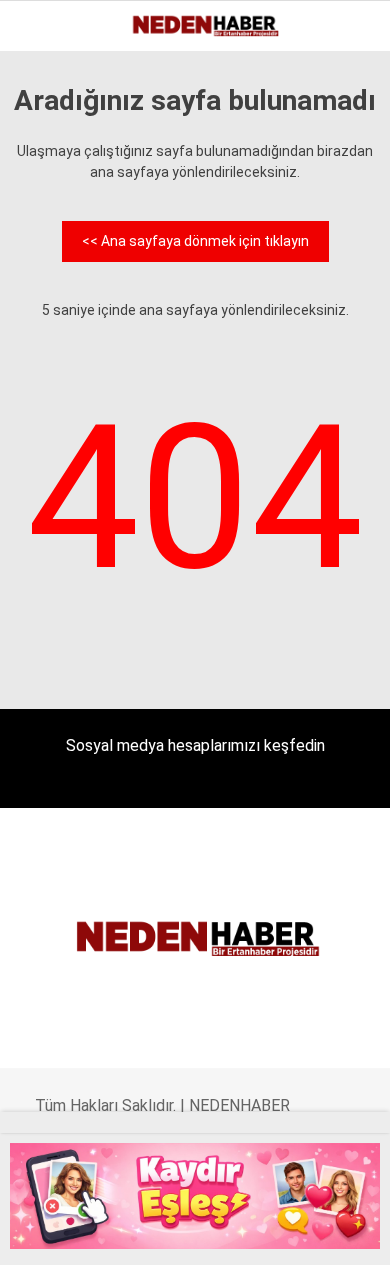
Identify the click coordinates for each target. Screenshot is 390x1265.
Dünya (52, 245)
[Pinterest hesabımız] (221, 1232)
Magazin (61, 326)
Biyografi (64, 205)
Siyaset (58, 367)
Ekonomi (60, 164)
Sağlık (54, 407)
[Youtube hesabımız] (177, 1232)
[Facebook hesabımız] (47, 1232)
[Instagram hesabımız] (134, 1232)
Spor (47, 286)
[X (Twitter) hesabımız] (90, 1232)
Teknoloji (67, 448)
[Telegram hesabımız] (264, 1232)
